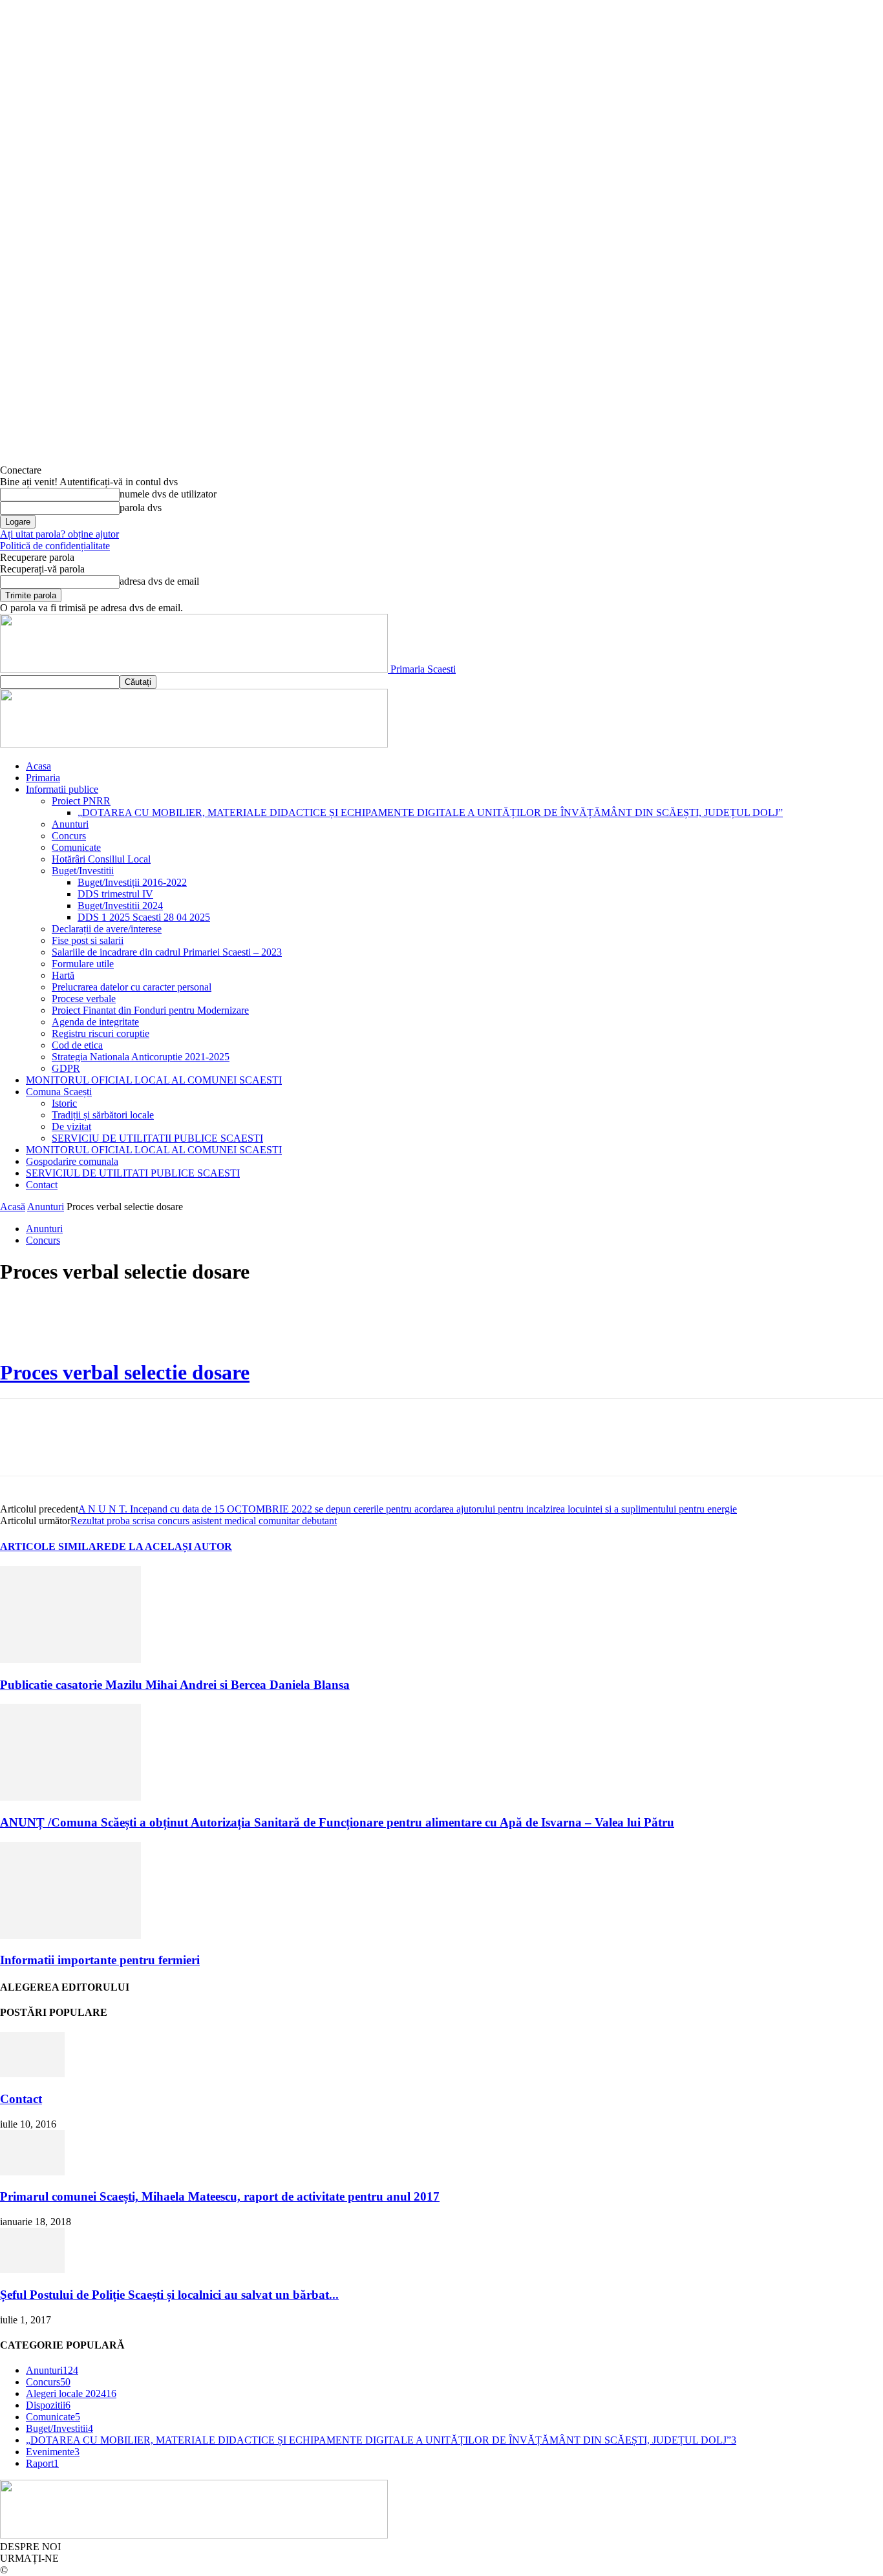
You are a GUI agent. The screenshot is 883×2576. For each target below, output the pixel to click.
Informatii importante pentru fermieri (100, 1960)
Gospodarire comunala (72, 1161)
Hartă (63, 975)
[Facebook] (21, 1323)
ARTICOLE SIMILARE (56, 1546)
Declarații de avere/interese (107, 929)
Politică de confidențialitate (55, 546)
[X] (68, 1323)
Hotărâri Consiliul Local (101, 859)
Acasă (13, 1207)
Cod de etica (77, 1045)
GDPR (66, 1068)
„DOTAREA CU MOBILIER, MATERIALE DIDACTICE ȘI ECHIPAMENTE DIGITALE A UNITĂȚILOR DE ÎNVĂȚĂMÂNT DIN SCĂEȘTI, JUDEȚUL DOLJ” (430, 812)
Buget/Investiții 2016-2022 (132, 882)
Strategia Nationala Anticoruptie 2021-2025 (141, 1057)
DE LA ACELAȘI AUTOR (172, 1546)
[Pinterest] (114, 1323)
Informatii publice (62, 789)
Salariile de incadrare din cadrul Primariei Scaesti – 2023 (167, 952)
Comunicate (76, 847)
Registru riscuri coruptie (101, 1033)
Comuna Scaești (59, 1092)
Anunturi (70, 824)
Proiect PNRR (81, 801)
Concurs (69, 836)
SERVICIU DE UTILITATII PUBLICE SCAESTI (157, 1138)
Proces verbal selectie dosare (125, 1372)
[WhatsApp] (161, 1323)
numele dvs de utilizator (168, 494)
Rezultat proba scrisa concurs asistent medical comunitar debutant (204, 1521)
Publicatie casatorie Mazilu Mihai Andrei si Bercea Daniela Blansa (175, 1685)
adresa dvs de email (159, 581)
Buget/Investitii (83, 871)
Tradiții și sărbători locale (103, 1115)
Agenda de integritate (95, 1022)
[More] (208, 1323)
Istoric (64, 1103)
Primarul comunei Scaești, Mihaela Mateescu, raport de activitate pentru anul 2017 (220, 2196)
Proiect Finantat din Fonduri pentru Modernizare (150, 1010)
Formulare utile (83, 964)
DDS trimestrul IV (115, 894)
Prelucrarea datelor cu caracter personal (132, 987)
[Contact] (32, 2074)
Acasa (38, 766)
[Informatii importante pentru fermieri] (70, 1935)
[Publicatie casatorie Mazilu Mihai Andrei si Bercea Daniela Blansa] (70, 1660)
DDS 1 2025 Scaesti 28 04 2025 (144, 917)
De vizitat (71, 1126)
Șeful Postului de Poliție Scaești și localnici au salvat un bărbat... (169, 2295)
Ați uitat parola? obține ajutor (59, 534)
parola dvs (141, 508)
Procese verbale (84, 999)
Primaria (43, 778)
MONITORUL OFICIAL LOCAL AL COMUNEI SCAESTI (154, 1080)
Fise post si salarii (88, 940)
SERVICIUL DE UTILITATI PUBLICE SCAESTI (133, 1173)
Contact (42, 1185)
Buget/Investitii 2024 (120, 906)
